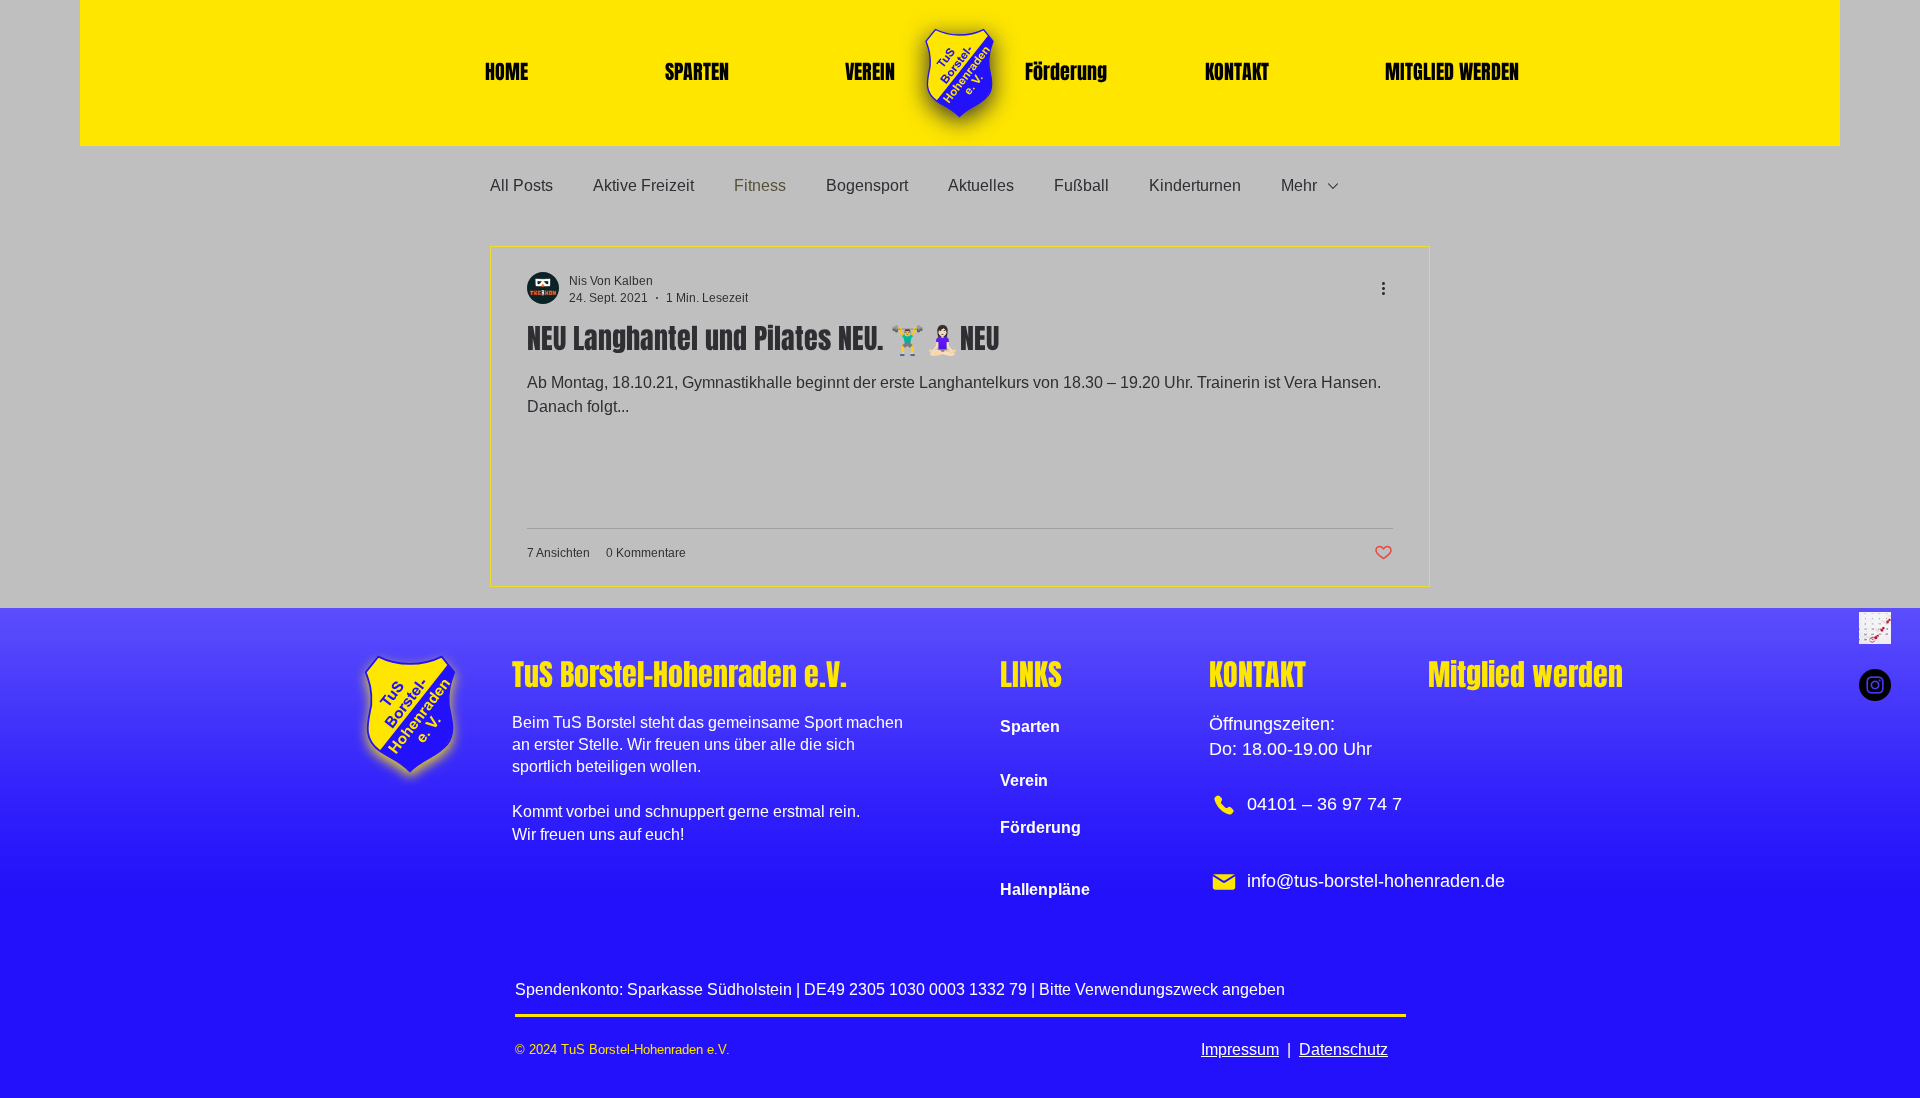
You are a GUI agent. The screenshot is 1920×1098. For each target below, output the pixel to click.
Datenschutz (1343, 1049)
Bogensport (867, 185)
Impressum (1240, 1049)
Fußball (1081, 185)
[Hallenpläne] (1875, 628)
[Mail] (1224, 882)
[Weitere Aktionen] (1390, 288)
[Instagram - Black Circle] (1875, 685)
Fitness (760, 185)
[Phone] (1224, 805)
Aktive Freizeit (643, 185)
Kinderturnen (1195, 185)
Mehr (1299, 185)
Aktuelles (981, 185)
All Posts (521, 185)
